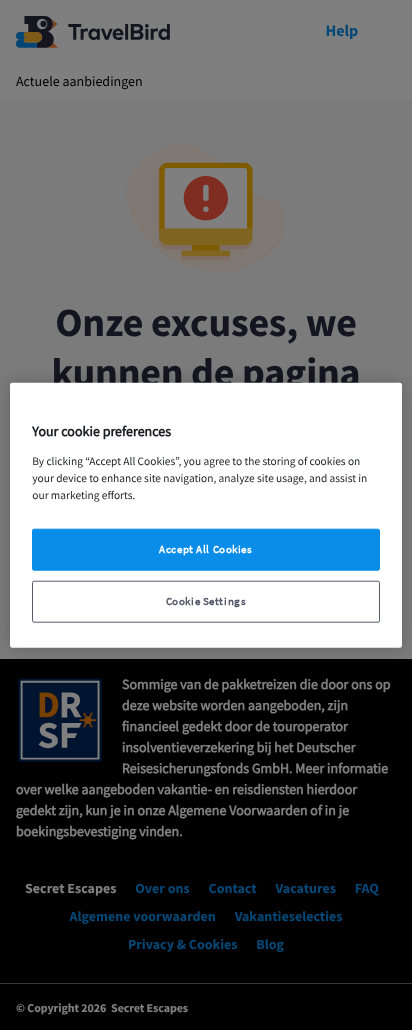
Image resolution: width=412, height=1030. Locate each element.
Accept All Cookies (205, 548)
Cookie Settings (206, 600)
